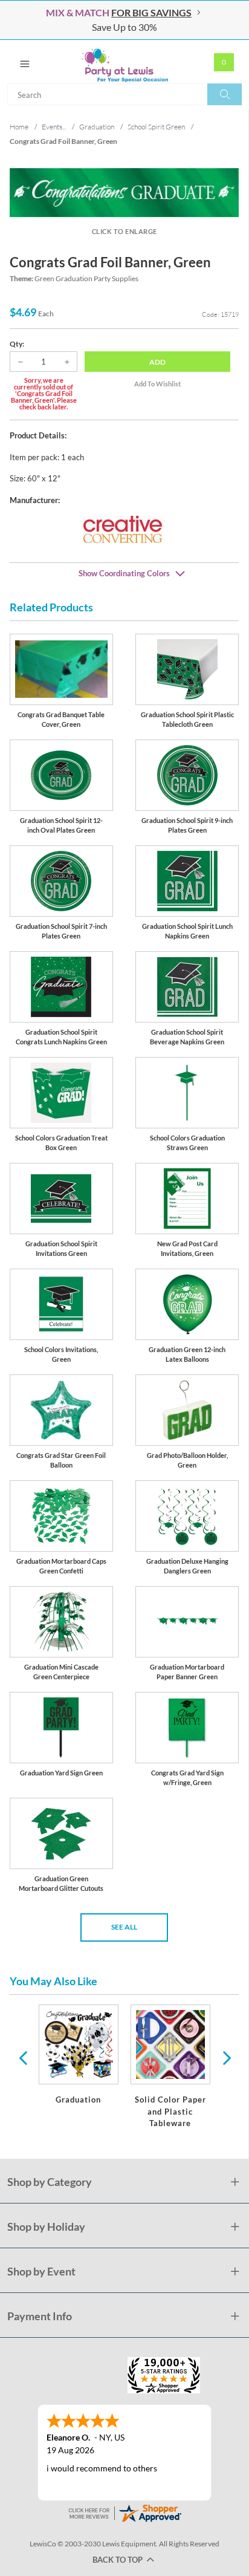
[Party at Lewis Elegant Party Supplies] (124, 62)
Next (225, 2057)
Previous (23, 2057)
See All (124, 1927)
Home (19, 127)
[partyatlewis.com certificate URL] (124, 2512)
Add (157, 362)
